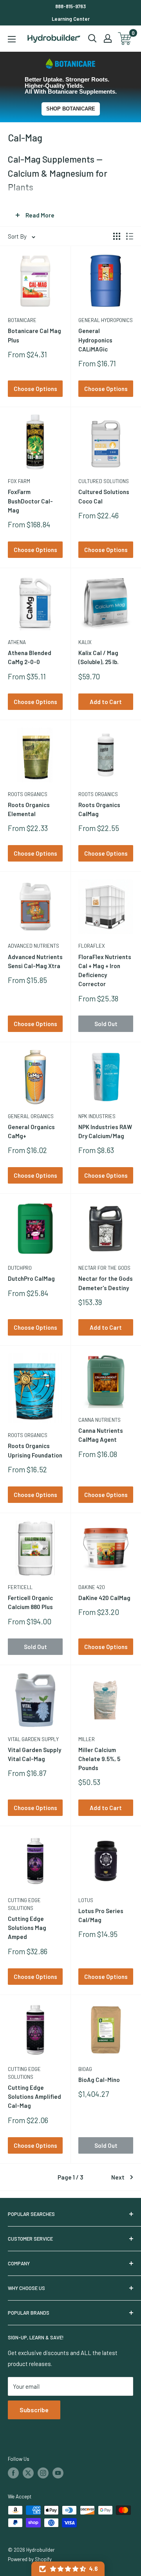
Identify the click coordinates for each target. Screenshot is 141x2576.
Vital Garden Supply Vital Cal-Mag (34, 1754)
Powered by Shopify (30, 2559)
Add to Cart (106, 702)
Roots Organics (28, 794)
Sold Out (106, 1024)
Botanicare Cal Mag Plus (34, 335)
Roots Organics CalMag (99, 809)
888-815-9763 (70, 6)
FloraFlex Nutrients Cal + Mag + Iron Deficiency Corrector (105, 970)
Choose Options (35, 389)
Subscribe (34, 2410)
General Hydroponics (106, 320)
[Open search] (92, 38)
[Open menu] (12, 39)
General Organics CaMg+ (31, 1131)
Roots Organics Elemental (29, 809)
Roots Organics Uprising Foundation (35, 1450)
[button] (68, 2569)
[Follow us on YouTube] (58, 2473)
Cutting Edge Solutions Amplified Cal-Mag (34, 2097)
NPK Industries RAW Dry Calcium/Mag (105, 1131)
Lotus (86, 1900)
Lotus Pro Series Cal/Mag (101, 1915)
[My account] (108, 38)
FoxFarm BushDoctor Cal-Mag (30, 501)
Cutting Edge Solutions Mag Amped (27, 1928)
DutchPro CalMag (31, 1278)
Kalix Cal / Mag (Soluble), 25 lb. (99, 657)
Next (118, 2177)
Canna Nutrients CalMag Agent (101, 1435)
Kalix (85, 642)
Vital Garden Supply (33, 1739)
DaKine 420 (92, 1587)
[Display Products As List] (130, 236)
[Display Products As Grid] (117, 236)
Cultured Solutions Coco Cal (104, 496)
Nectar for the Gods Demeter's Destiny (106, 1283)
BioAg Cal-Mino (99, 2080)
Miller (87, 1739)
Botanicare (22, 320)
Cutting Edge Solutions (24, 1904)
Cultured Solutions (104, 481)
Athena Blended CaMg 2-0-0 (30, 657)
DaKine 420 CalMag (104, 1598)
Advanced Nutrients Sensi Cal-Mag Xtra (35, 961)
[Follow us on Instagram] (43, 2473)
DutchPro (20, 1268)
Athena (17, 642)
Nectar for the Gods (104, 1268)
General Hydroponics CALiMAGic (95, 340)
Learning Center (71, 19)
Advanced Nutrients (33, 946)
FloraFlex (92, 946)
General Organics (31, 1116)
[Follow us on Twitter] (28, 2473)
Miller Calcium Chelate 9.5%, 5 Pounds (99, 1759)
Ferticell (20, 1587)
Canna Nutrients (99, 1420)
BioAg (85, 2069)
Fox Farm (19, 481)
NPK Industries (97, 1116)
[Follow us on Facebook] (13, 2473)
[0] (125, 39)
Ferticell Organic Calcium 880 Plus (30, 1602)
